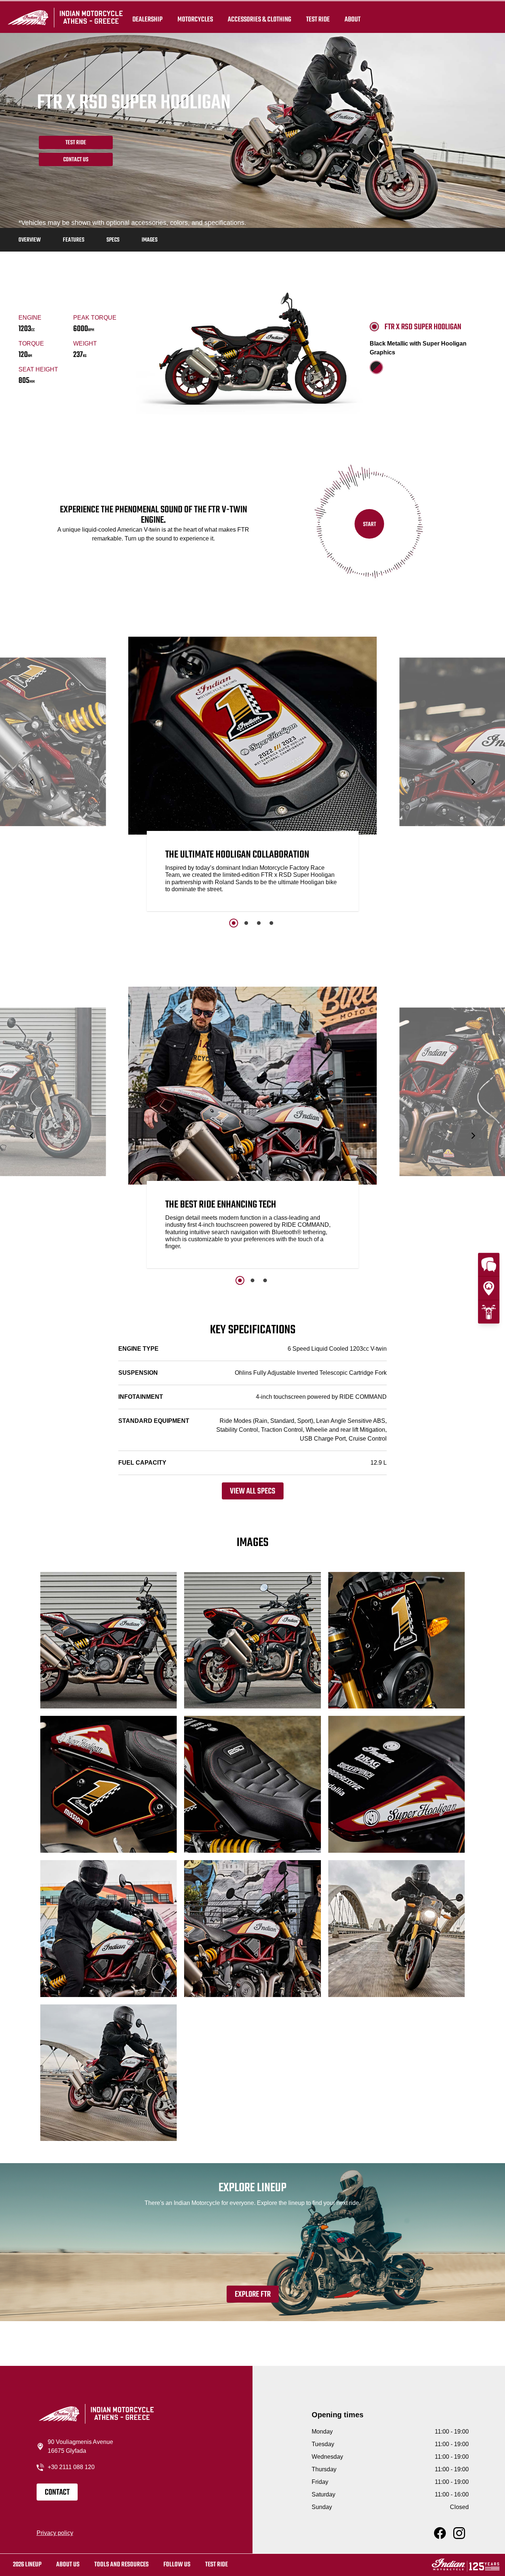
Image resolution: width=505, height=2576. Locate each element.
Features (74, 240)
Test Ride (76, 143)
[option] (253, 776)
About (353, 19)
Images (150, 240)
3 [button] (259, 923)
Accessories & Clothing (260, 19)
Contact (57, 2492)
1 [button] (234, 923)
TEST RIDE (318, 19)
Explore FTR (253, 2294)
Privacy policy (55, 2533)
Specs (113, 240)
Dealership (148, 19)
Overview (30, 240)
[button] (32, 782)
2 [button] (246, 923)
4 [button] (271, 923)
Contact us (76, 160)
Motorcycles (195, 19)
